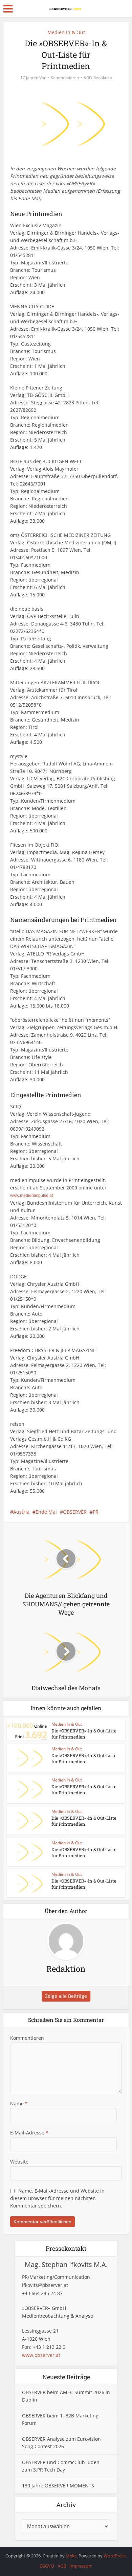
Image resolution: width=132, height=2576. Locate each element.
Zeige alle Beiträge (66, 1996)
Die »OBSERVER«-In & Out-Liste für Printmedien (84, 1734)
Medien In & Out (66, 32)
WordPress (115, 2556)
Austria (21, 1512)
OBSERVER (75, 1512)
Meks (71, 2556)
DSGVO (47, 2566)
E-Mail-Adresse (29, 2133)
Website (19, 2162)
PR (96, 1512)
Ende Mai (46, 1512)
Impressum (81, 2566)
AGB (62, 2566)
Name (19, 2104)
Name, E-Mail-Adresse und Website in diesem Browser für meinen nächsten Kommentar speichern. (57, 2198)
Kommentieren (65, 78)
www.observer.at (41, 2355)
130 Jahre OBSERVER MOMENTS (58, 2486)
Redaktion (103, 78)
